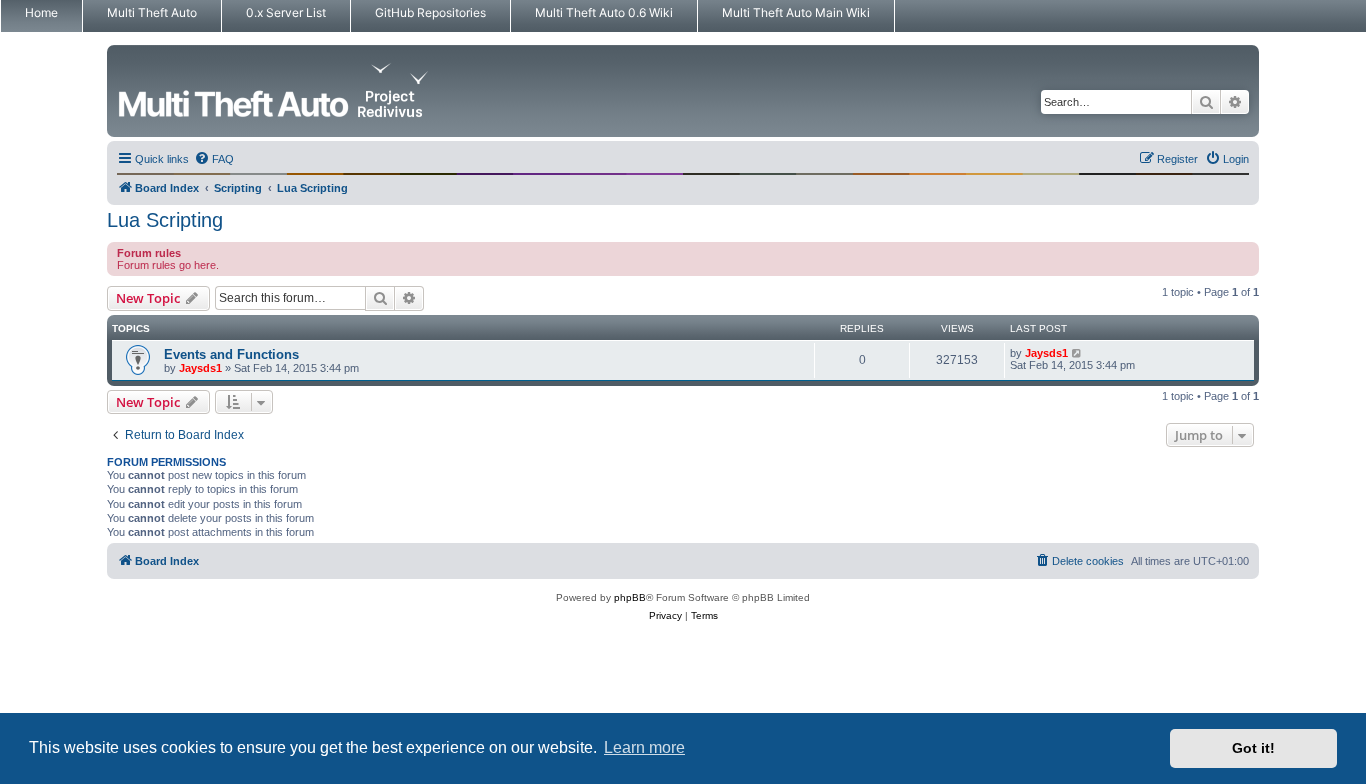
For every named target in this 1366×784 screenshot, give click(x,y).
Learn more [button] (644, 747)
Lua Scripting (165, 220)
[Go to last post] (1077, 353)
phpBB (630, 597)
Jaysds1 (200, 368)
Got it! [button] (1253, 748)
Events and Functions (231, 354)
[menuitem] (214, 159)
